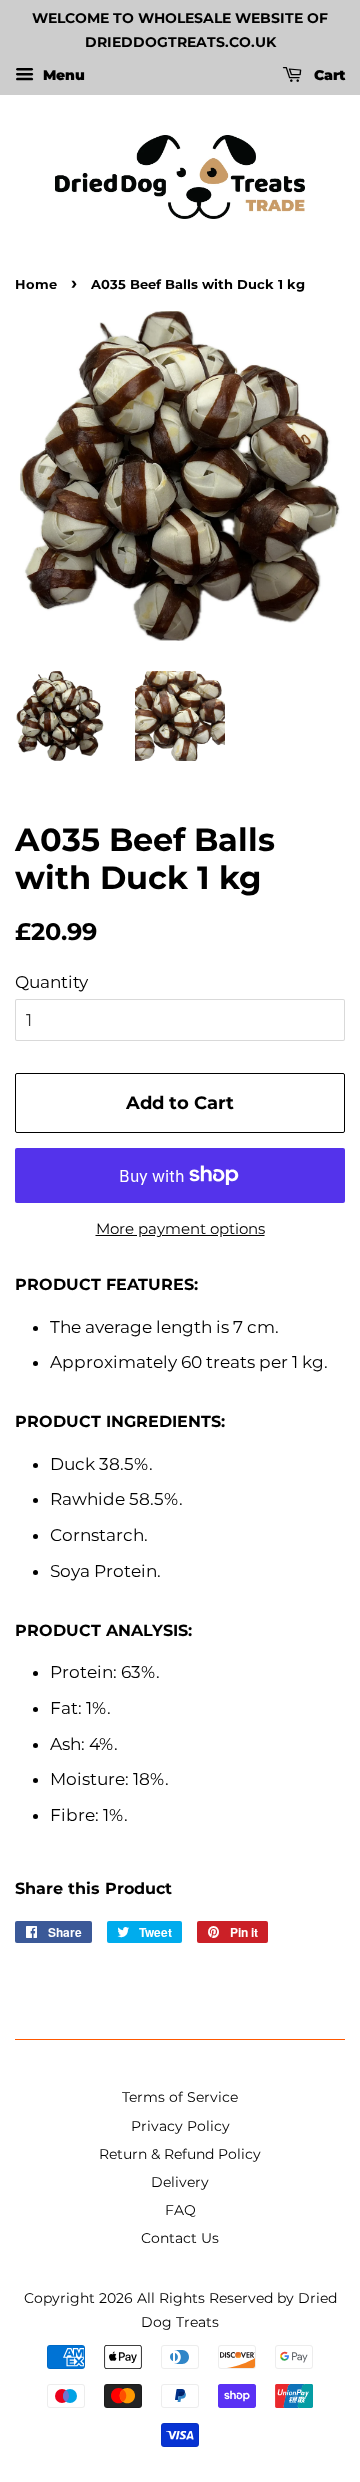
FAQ (180, 2210)
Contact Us (180, 2238)
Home (36, 284)
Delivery (180, 2182)
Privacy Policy (180, 2126)
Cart (327, 75)
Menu (62, 75)
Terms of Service (180, 2097)
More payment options (180, 1228)
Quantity (51, 982)
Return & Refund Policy (180, 2154)
